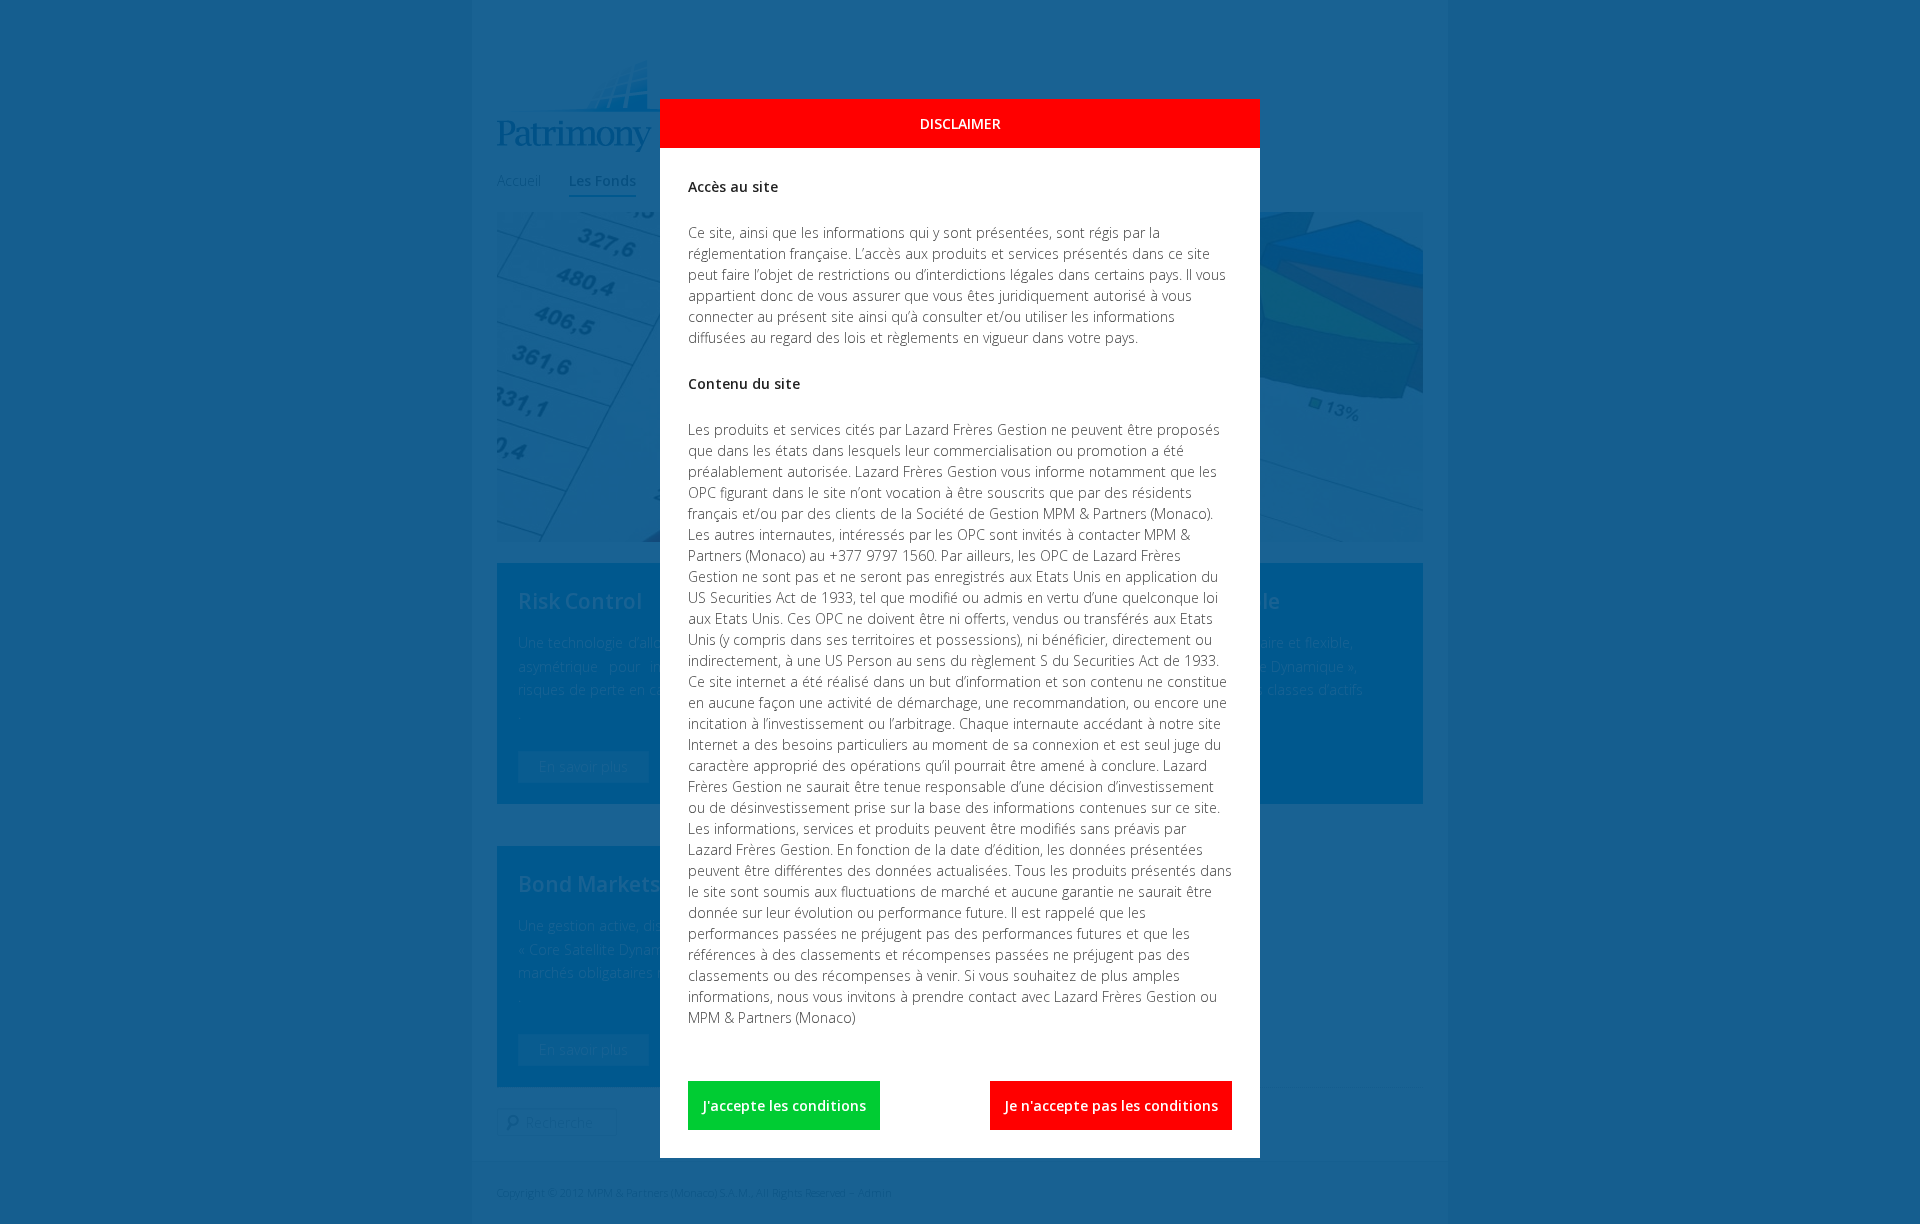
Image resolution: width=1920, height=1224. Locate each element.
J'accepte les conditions (784, 1105)
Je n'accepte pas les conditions (1111, 1105)
